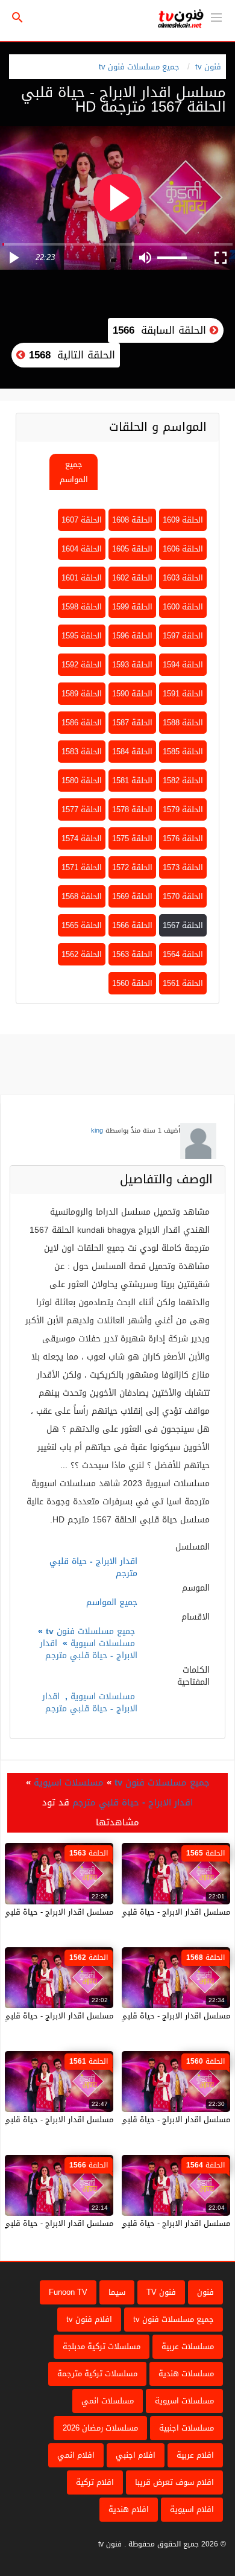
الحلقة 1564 (183, 954)
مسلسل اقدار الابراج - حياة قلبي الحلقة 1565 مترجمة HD (133, 1912)
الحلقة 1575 (132, 838)
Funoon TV (68, 2292)
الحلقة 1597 (183, 636)
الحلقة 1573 (183, 867)
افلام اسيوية (192, 2509)
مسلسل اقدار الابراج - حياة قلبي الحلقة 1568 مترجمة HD (133, 2016)
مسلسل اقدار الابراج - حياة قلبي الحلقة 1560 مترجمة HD (133, 2120)
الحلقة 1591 (183, 694)
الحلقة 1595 (82, 636)
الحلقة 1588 (183, 723)
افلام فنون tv (89, 2319)
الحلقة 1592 (82, 665)
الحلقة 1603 (183, 578)
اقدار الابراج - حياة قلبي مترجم (89, 1649)
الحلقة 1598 (82, 607)
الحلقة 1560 (132, 983)
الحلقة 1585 (183, 752)
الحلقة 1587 (132, 723)
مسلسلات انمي (108, 2401)
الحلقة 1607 (82, 520)
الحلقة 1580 (82, 781)
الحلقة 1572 (132, 867)
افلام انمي (76, 2455)
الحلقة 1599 (132, 607)
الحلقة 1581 (132, 781)
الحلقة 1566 (132, 925)
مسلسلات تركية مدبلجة (102, 2346)
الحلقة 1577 (82, 809)
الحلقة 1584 (132, 752)
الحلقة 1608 (132, 520)
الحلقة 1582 (183, 781)
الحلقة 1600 (183, 607)
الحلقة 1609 (183, 520)
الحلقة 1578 (132, 809)
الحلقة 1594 (183, 665)
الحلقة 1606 (183, 549)
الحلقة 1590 (132, 694)
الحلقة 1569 (132, 896)
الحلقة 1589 (82, 694)
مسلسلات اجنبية (186, 2428)
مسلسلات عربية (188, 2346)
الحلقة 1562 (82, 954)
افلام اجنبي (136, 2455)
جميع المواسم (74, 472)
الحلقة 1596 (132, 636)
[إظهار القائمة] (216, 16)
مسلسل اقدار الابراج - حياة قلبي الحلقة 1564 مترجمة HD (133, 2223)
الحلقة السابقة (161, 330)
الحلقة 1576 (183, 838)
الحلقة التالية (70, 355)
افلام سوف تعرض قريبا (174, 2482)
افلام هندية (129, 2509)
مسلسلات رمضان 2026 (100, 2428)
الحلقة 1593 (132, 665)
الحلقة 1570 (183, 896)
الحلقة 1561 (183, 983)
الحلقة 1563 (132, 954)
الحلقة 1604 (82, 549)
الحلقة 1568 (82, 896)
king (97, 1131)
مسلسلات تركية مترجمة (97, 2374)
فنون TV (161, 2292)
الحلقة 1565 (82, 925)
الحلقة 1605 (132, 549)
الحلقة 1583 (82, 752)
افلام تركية (95, 2482)
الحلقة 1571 (82, 867)
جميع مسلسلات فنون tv (139, 67)
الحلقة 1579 (183, 809)
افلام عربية (195, 2455)
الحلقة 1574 (82, 838)
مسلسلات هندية (186, 2374)
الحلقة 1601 (82, 578)
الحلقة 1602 (132, 578)
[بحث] (17, 18)
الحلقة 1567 (183, 925)
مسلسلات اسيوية (103, 1643)
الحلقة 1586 (82, 723)
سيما (117, 2292)
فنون (205, 2292)
